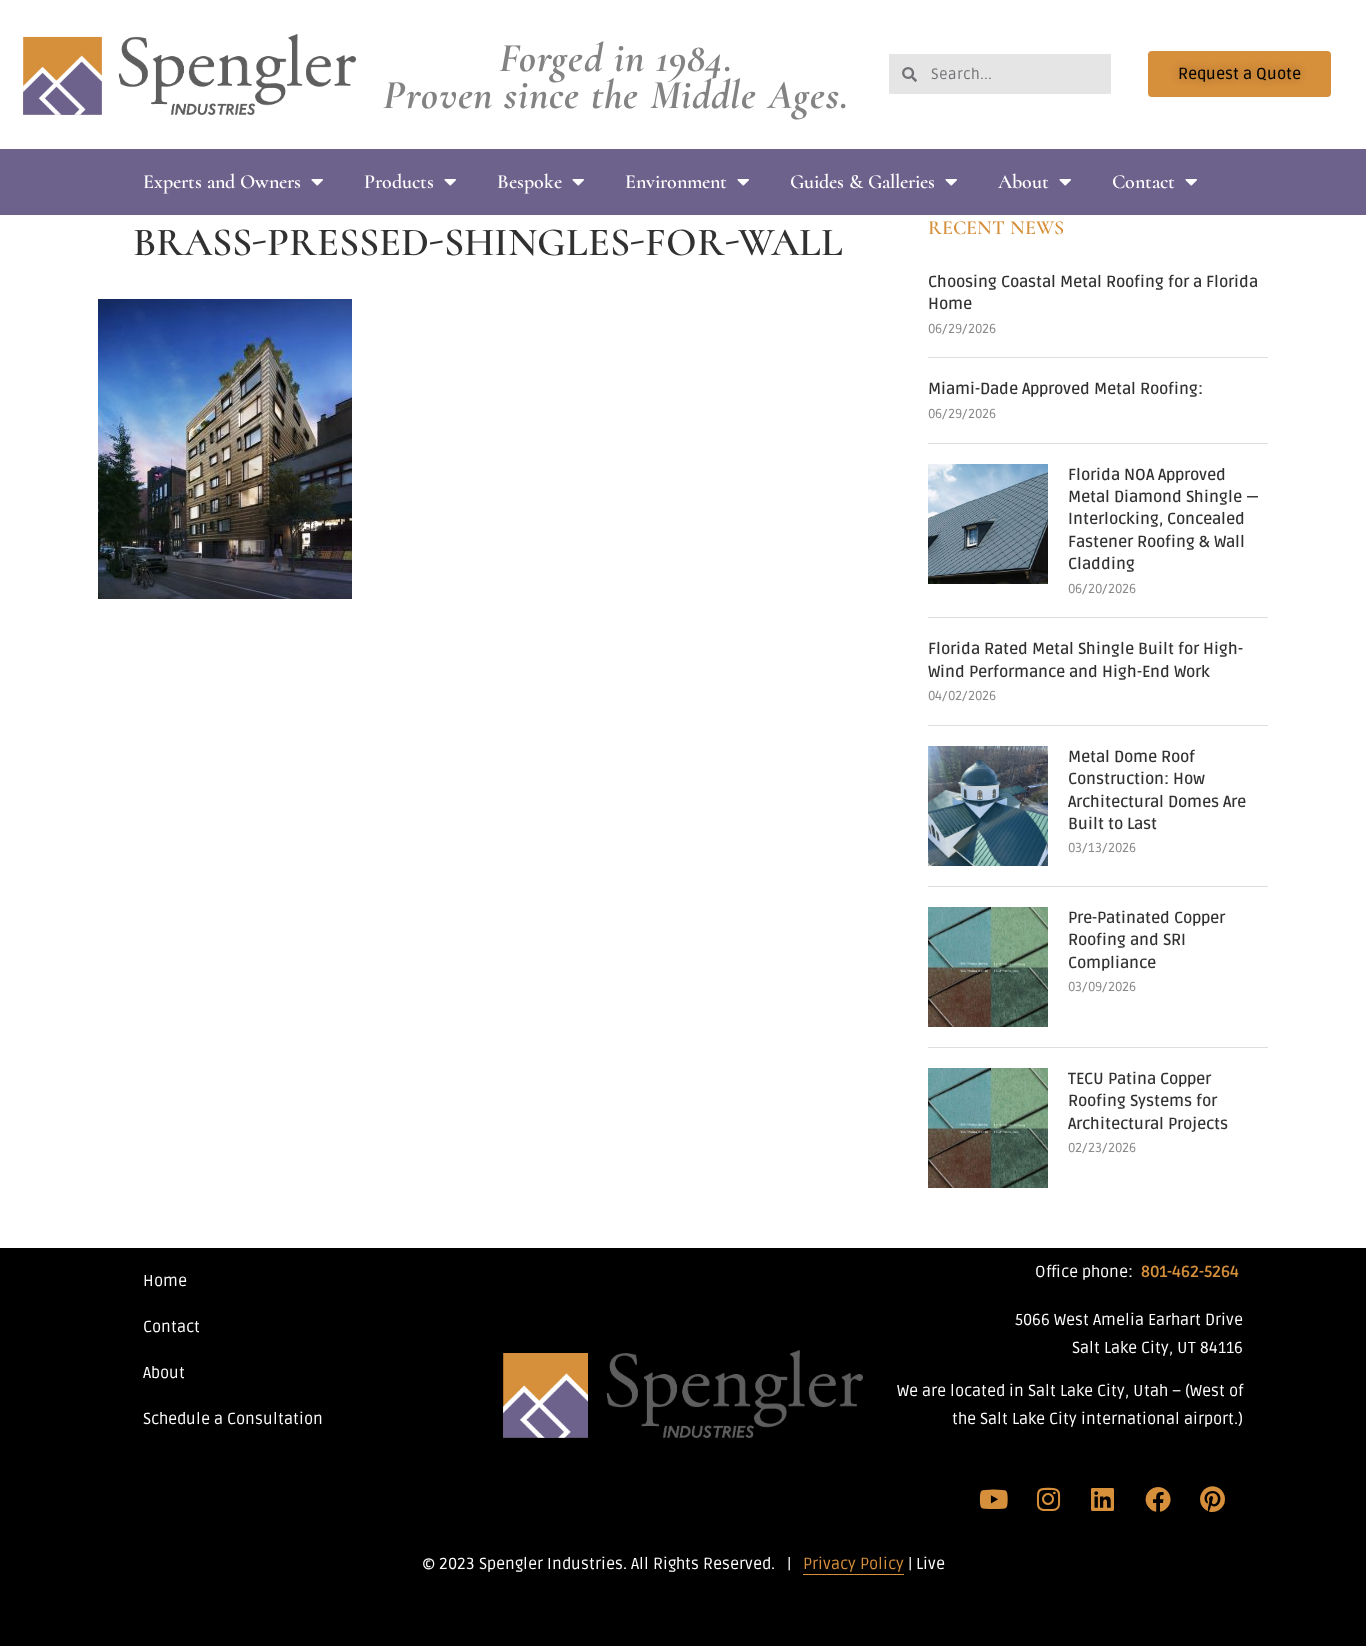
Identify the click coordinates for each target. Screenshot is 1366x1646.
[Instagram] (1049, 1499)
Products (399, 182)
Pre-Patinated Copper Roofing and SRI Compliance (1146, 940)
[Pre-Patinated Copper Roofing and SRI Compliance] (988, 967)
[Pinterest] (1212, 1499)
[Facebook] (1158, 1499)
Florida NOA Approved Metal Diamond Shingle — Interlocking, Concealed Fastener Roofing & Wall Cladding (1163, 520)
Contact (1143, 182)
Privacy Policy (853, 1564)
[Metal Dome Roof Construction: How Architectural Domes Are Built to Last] (988, 806)
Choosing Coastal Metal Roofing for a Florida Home (1093, 293)
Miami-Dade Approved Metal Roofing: (1065, 389)
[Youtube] (994, 1499)
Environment (676, 182)
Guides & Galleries (862, 182)
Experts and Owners (222, 182)
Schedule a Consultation (233, 1419)
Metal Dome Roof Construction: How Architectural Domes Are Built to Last (1157, 790)
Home (165, 1281)
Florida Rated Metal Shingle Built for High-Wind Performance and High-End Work (1085, 660)
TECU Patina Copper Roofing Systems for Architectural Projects (1148, 1101)
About (1023, 182)
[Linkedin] (1103, 1499)
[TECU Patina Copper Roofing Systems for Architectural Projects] (988, 1128)
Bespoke (529, 182)
